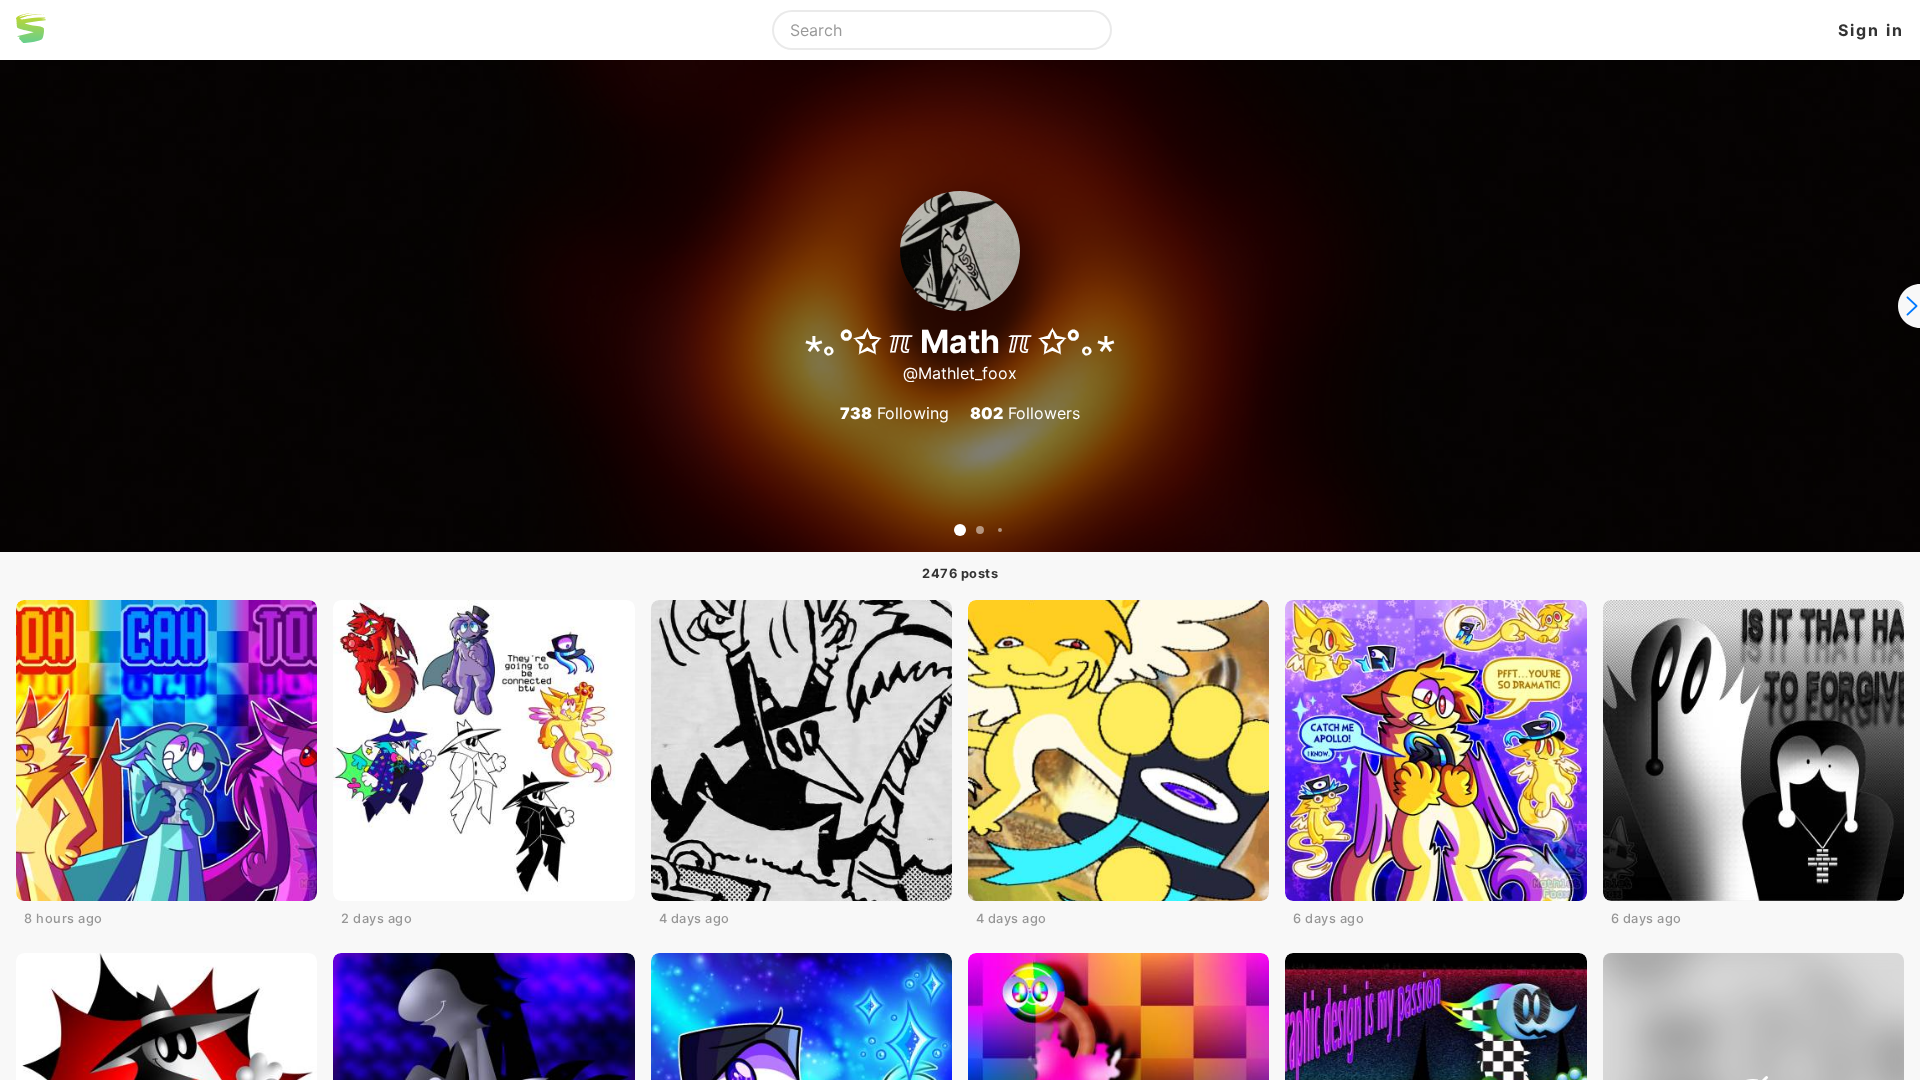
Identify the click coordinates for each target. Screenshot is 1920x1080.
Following (894, 413)
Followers (1025, 413)
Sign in (1871, 30)
